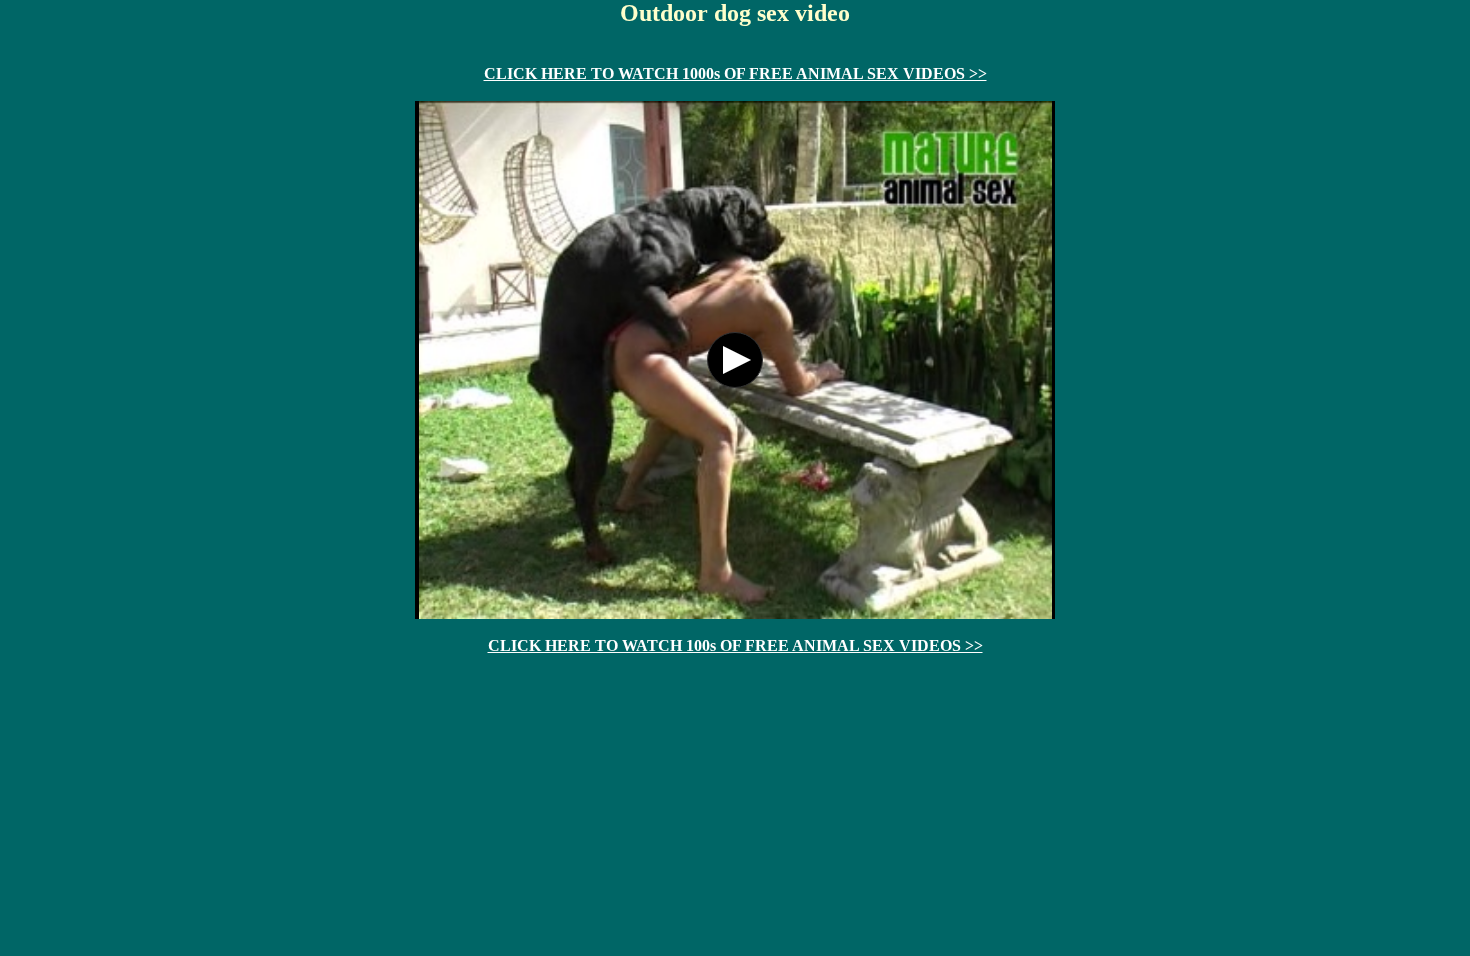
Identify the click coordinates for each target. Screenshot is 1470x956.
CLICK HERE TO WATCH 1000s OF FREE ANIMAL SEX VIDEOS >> (735, 73)
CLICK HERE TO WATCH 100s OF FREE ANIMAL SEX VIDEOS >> (735, 645)
